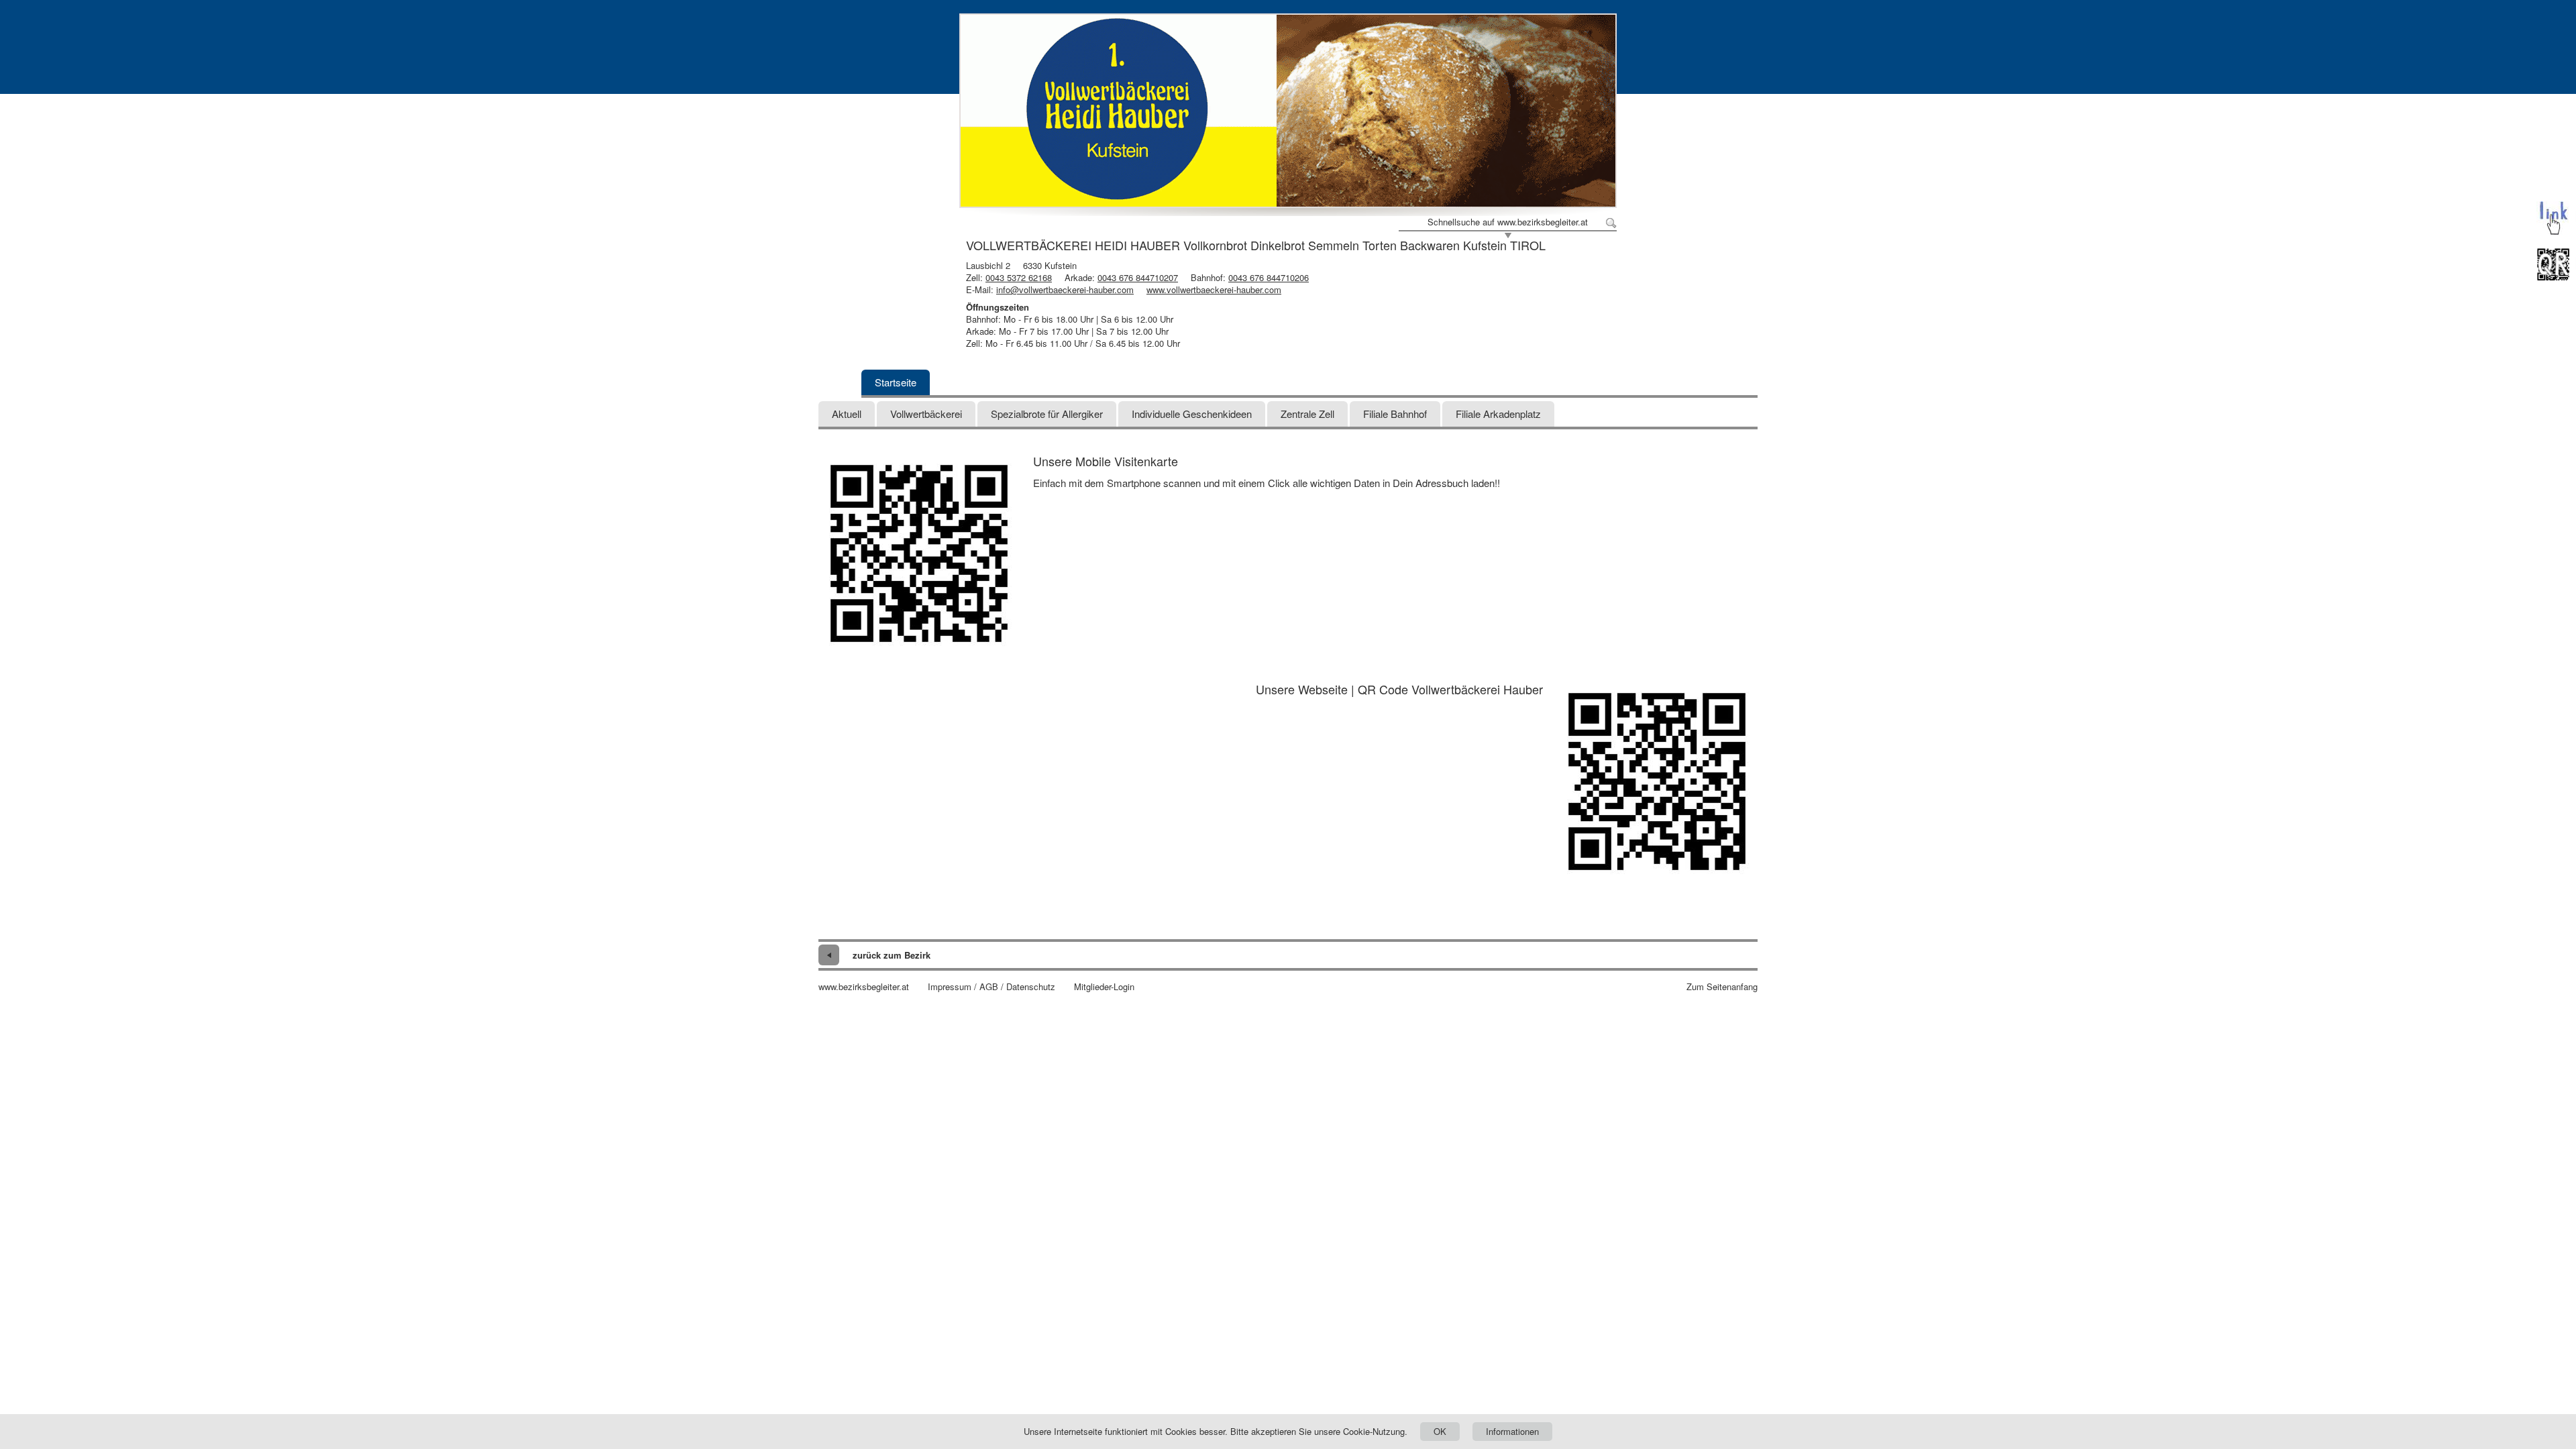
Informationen (1512, 1431)
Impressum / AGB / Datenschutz (991, 987)
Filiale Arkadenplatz (1498, 414)
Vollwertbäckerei (926, 414)
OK (1440, 1431)
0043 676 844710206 (1269, 277)
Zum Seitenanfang (1722, 987)
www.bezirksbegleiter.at (864, 987)
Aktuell (847, 414)
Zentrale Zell (1307, 414)
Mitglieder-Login (1104, 987)
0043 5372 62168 (1019, 277)
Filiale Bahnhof (1395, 414)
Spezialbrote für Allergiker (1047, 414)
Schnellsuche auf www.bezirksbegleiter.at (1508, 222)
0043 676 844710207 (1138, 277)
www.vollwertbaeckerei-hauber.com (1214, 289)
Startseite (896, 382)
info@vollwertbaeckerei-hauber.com (1065, 289)
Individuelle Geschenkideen (1192, 414)
